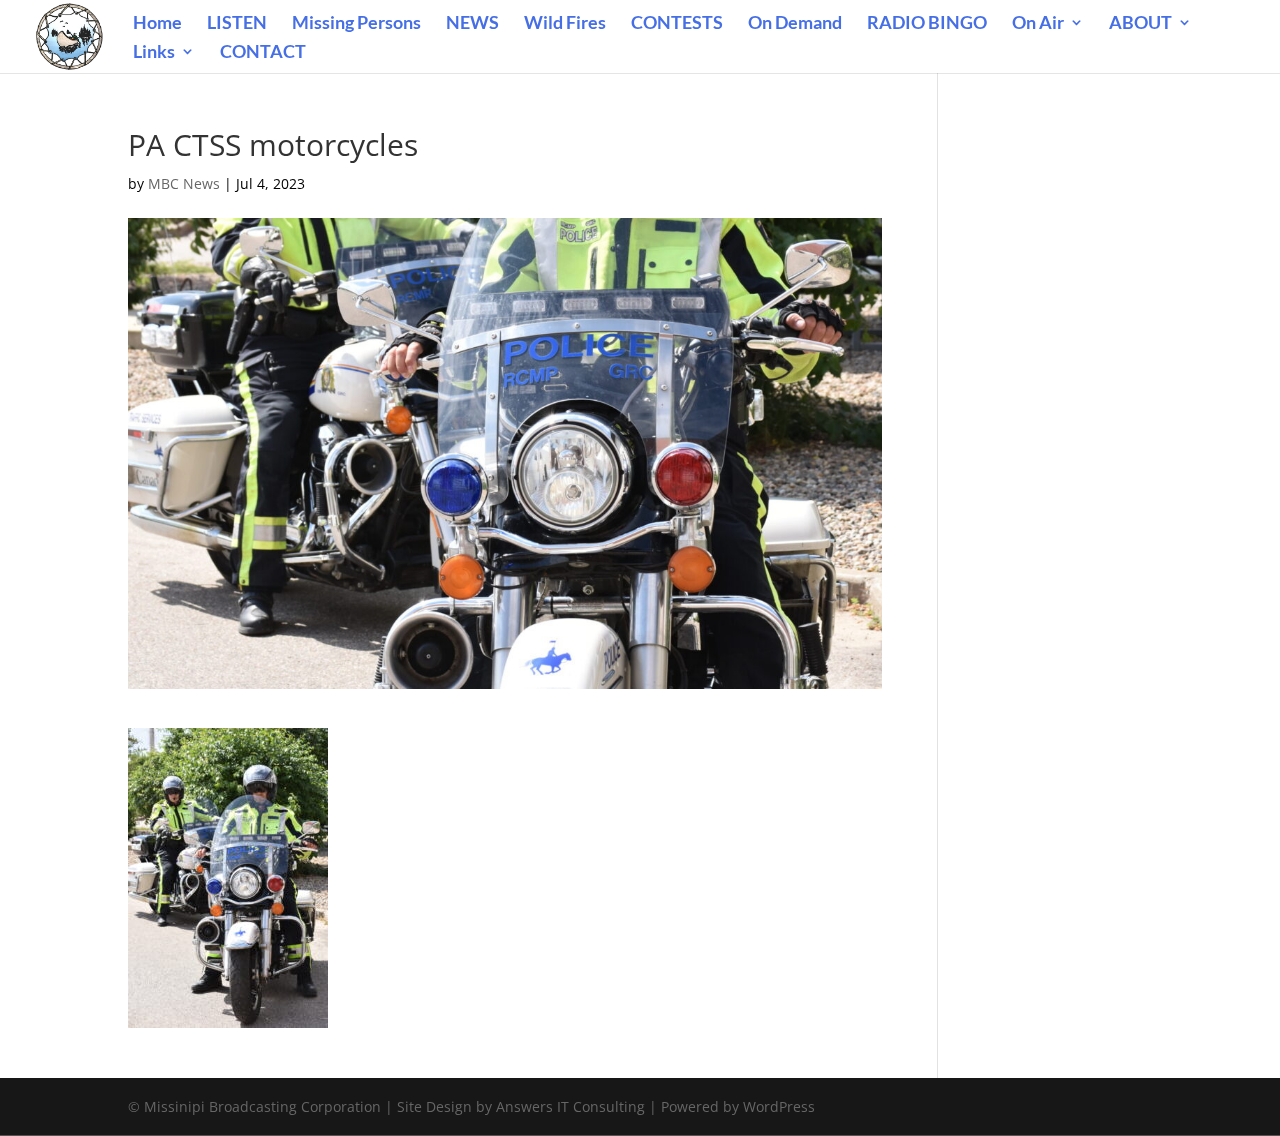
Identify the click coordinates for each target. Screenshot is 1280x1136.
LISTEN (237, 24)
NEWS (472, 24)
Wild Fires (565, 24)
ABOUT (1140, 24)
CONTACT (263, 53)
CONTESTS (677, 24)
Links (154, 53)
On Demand (795, 24)
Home (157, 24)
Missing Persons (356, 24)
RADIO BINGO (927, 24)
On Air (1038, 24)
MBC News (184, 183)
